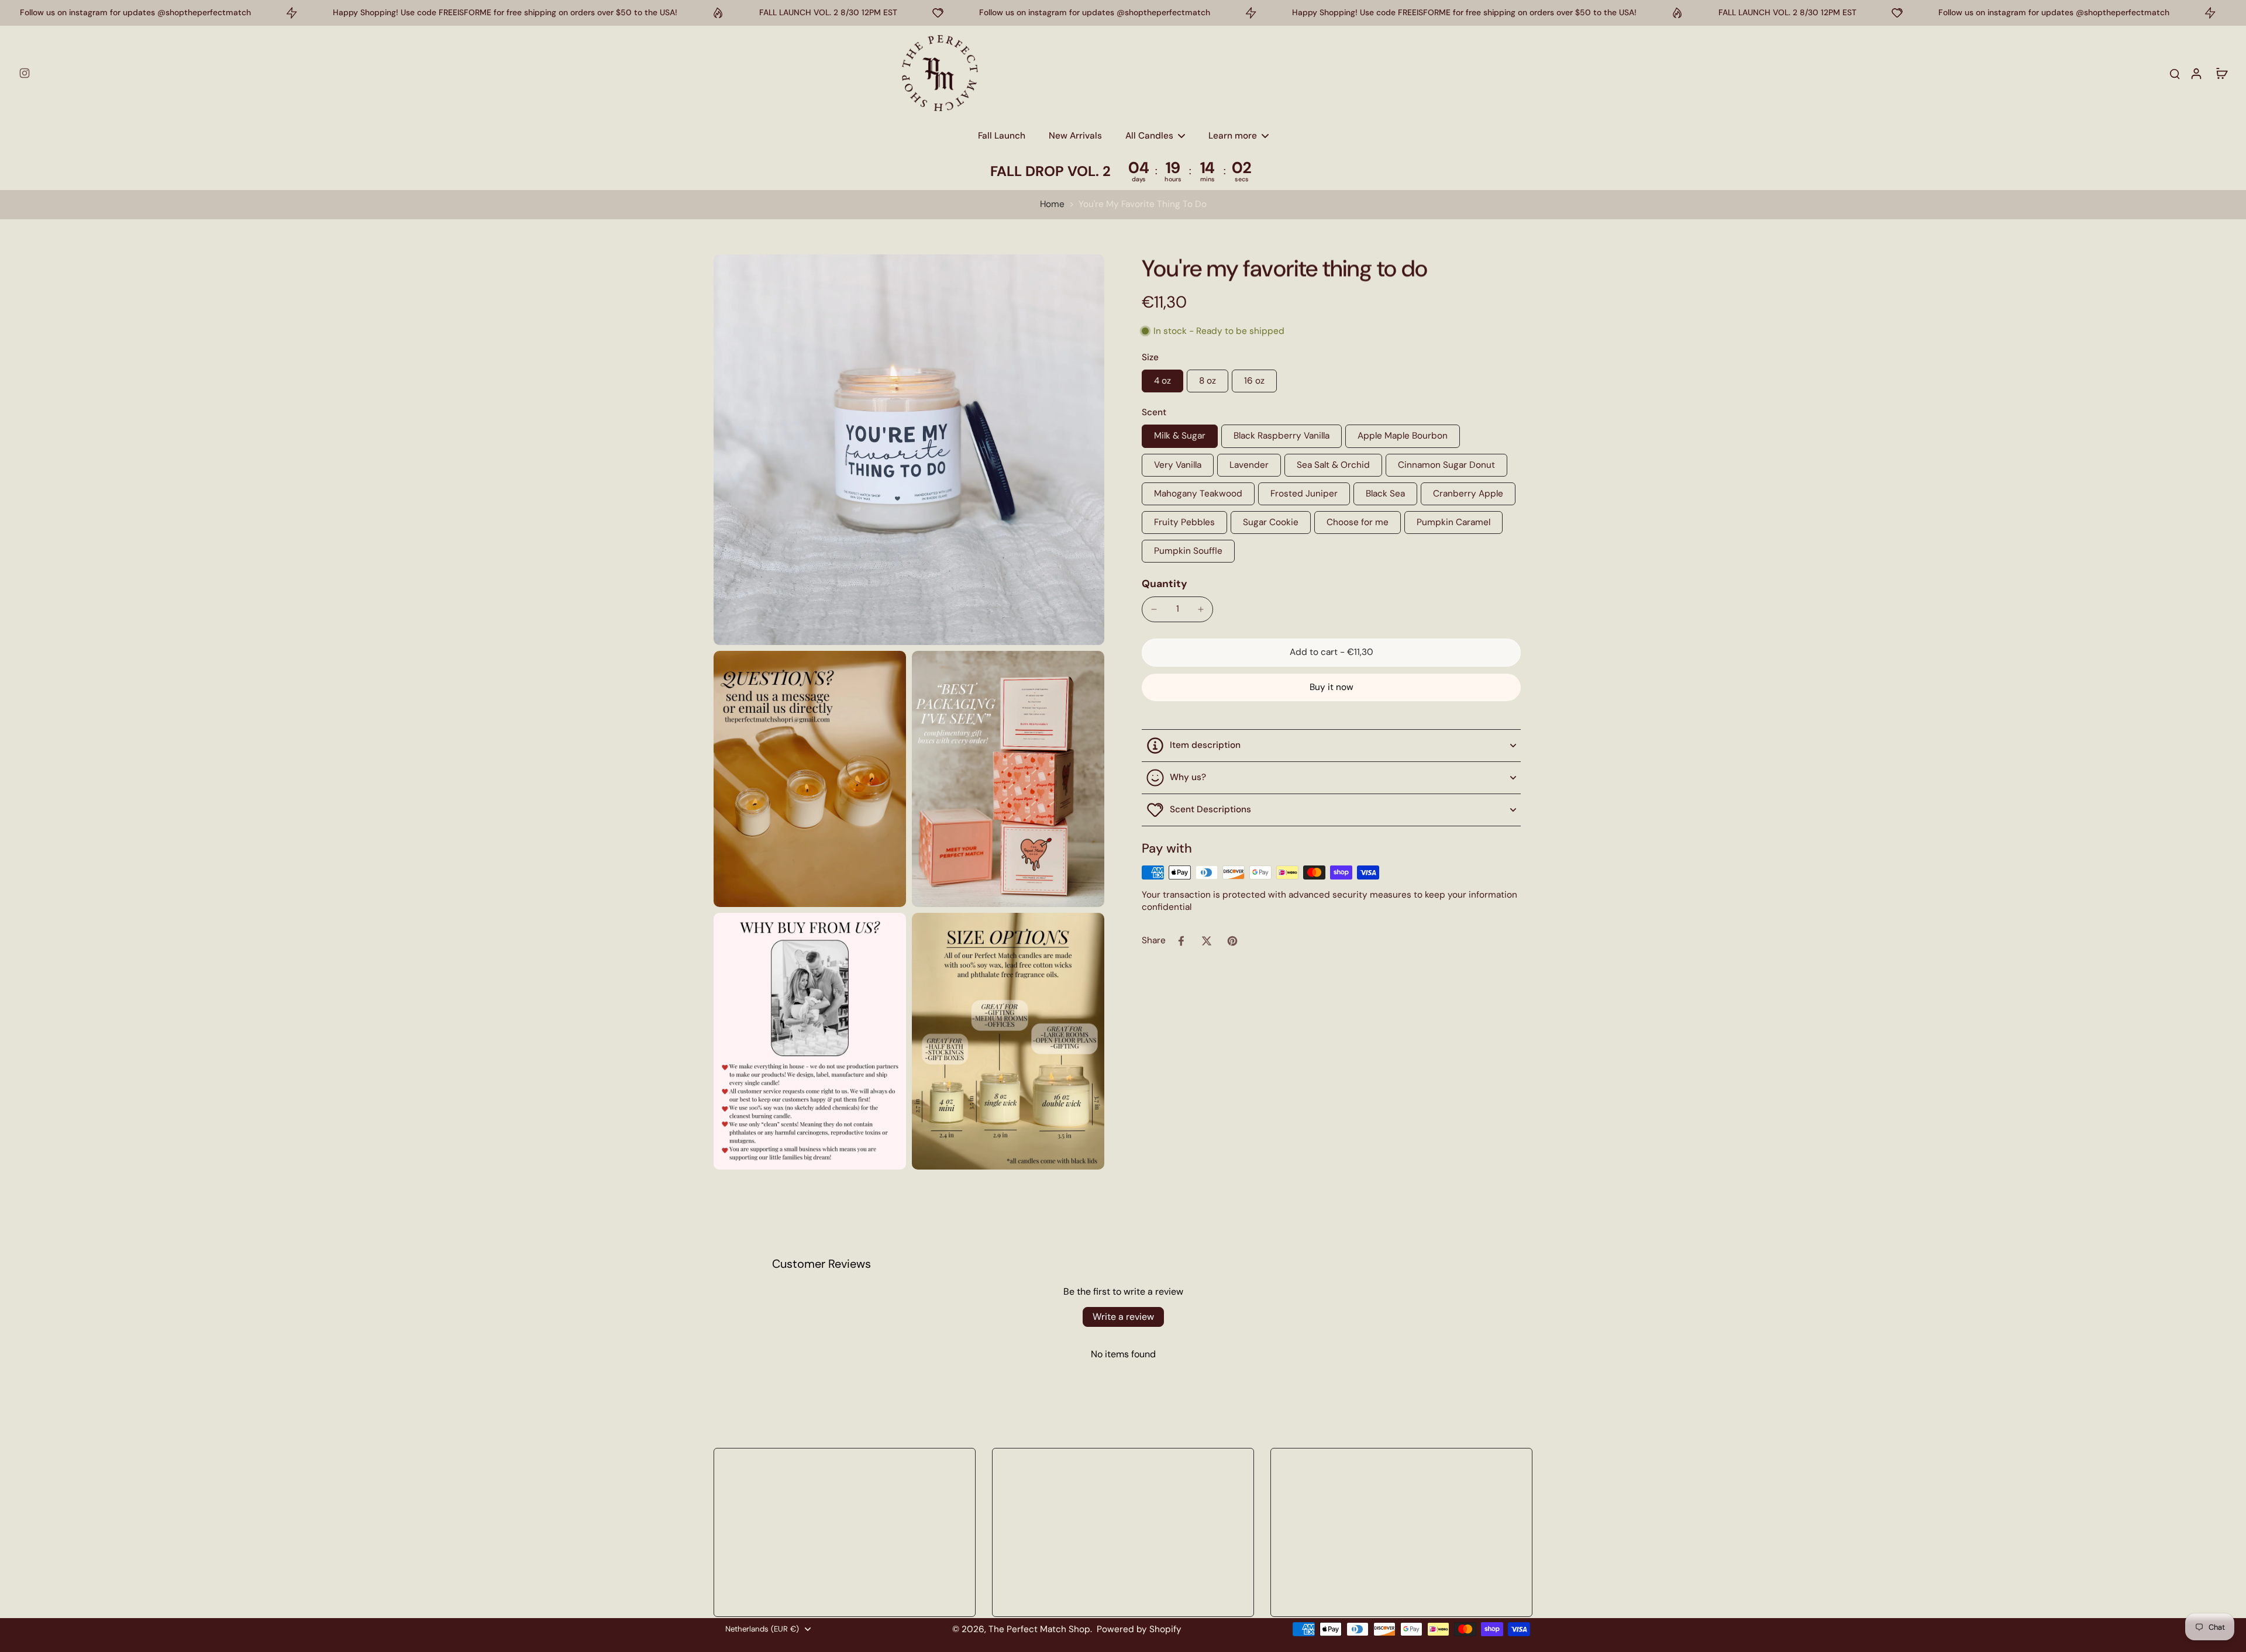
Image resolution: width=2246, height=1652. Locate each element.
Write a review (1123, 1317)
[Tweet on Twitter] (1207, 941)
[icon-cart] (2221, 73)
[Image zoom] (909, 450)
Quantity (1165, 584)
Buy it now (1332, 687)
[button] (1331, 652)
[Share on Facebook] (1181, 941)
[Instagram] (25, 73)
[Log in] (2196, 73)
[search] (2175, 73)
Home (1052, 204)
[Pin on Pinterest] (1232, 941)
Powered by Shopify (1139, 1629)
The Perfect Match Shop (1039, 1629)
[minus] (1154, 609)
